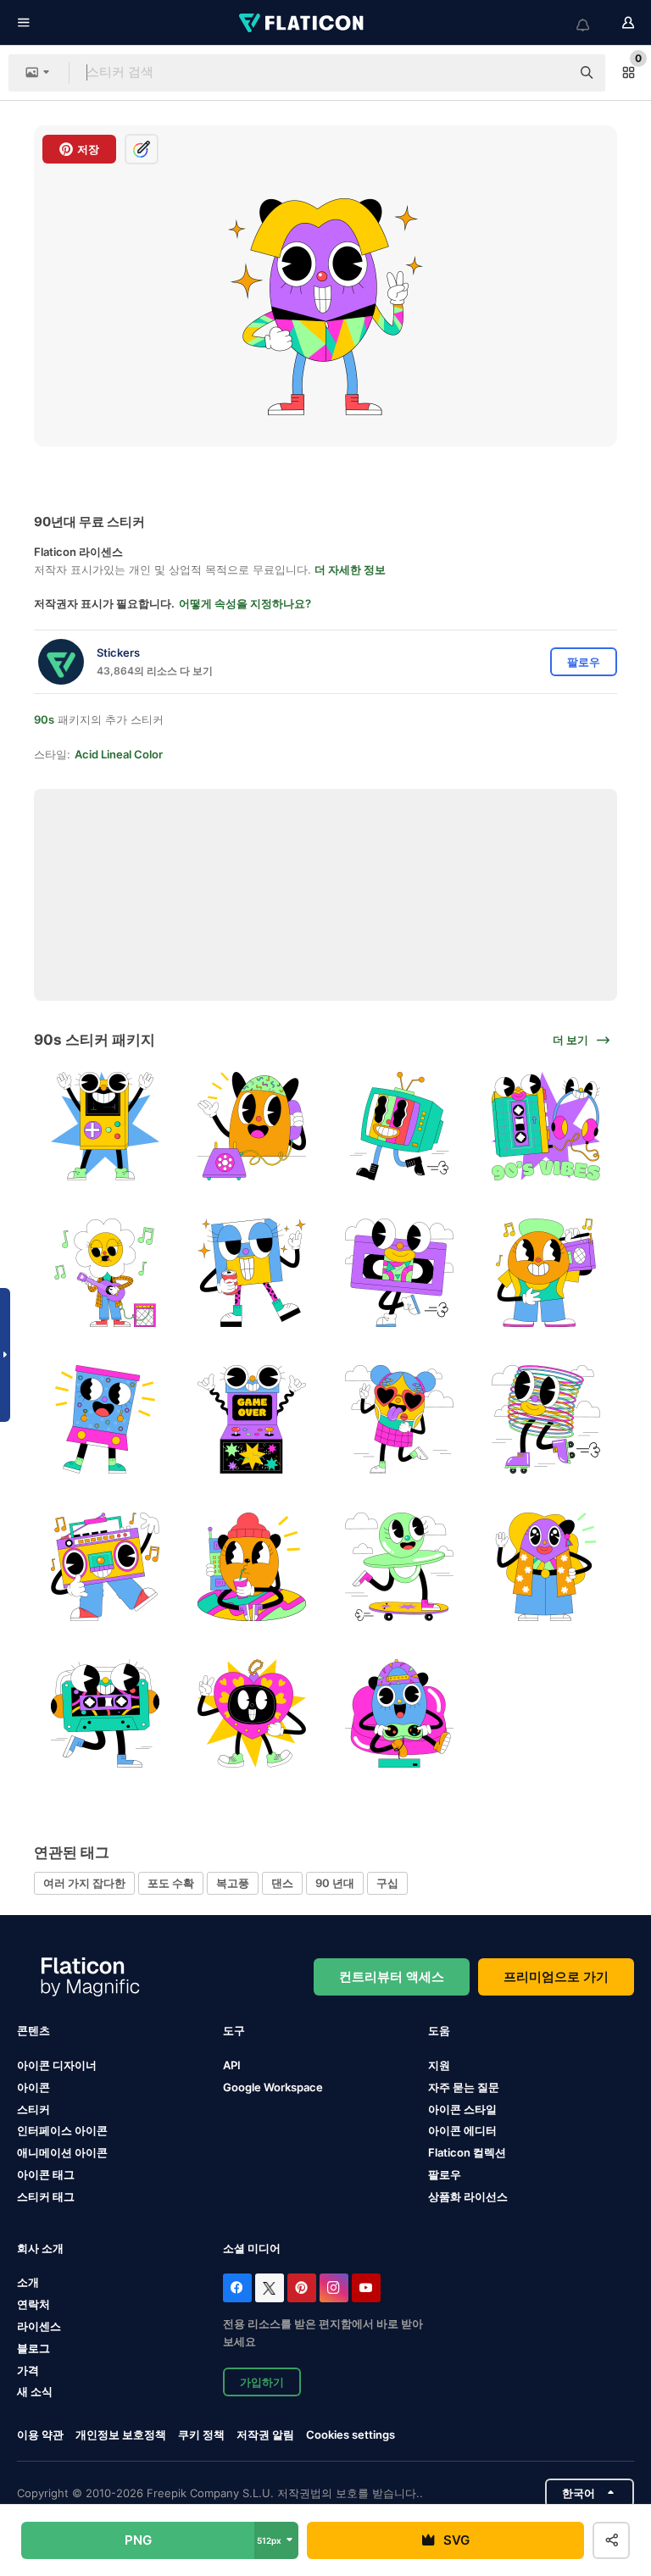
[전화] (252, 1126)
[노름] (399, 1713)
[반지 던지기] (105, 1419)
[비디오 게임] (105, 1126)
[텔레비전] (399, 1126)
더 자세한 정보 (350, 569)
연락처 (33, 2304)
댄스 (282, 1883)
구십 (387, 1883)
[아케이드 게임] (252, 1419)
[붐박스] (546, 1273)
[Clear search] (549, 73)
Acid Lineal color (119, 754)
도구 (234, 2030)
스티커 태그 (46, 2196)
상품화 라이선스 (468, 2196)
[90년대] (399, 1419)
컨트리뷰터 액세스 (392, 1976)
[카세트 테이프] (105, 1713)
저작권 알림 (265, 2434)
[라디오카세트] (546, 1126)
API (232, 2065)
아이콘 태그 (46, 2174)
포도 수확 (171, 1883)
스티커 (33, 2109)
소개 (28, 2282)
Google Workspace (273, 2087)
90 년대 (335, 1883)
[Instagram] (334, 2288)
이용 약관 (40, 2434)
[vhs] (399, 1273)
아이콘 (33, 2087)
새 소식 (35, 2391)
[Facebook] (237, 2288)
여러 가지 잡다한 (84, 1883)
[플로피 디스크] (252, 1273)
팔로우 (445, 2174)
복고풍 (233, 1883)
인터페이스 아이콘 (62, 2130)
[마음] (252, 1713)
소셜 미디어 (252, 2248)
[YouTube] (366, 2288)
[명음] (105, 1273)
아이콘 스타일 (462, 2109)
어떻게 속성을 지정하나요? (245, 603)
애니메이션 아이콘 (62, 2152)
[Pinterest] (302, 2288)
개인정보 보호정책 (121, 2434)
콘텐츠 (33, 2030)
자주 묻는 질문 (464, 2087)
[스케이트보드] (399, 1566)
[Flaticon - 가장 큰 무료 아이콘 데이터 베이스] (303, 23)
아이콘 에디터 (462, 2130)
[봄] (546, 1419)
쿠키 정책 (201, 2434)
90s (44, 719)
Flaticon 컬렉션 (467, 2152)
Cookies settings (351, 2435)
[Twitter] (270, 2288)
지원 (439, 2065)
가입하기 (262, 2382)
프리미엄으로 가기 (556, 1976)
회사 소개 (40, 2248)
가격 (28, 2370)
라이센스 (39, 2326)
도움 (439, 2030)
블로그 (33, 2348)
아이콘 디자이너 (57, 2065)
